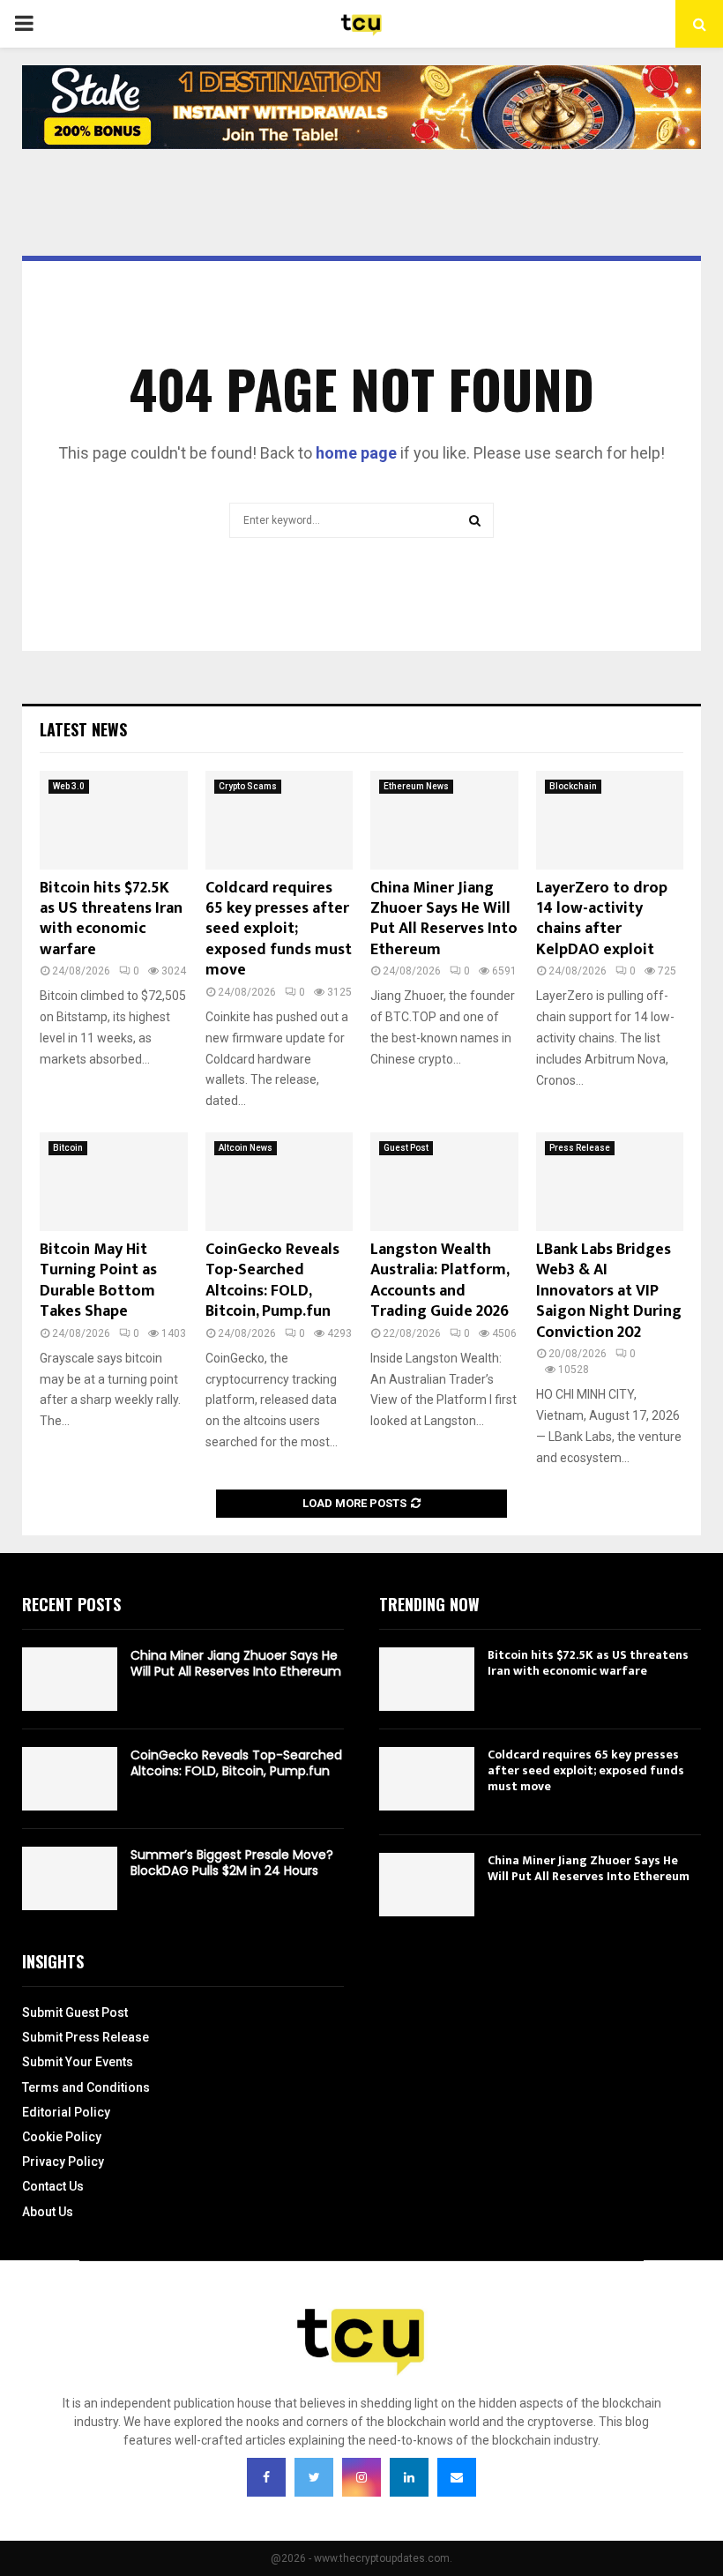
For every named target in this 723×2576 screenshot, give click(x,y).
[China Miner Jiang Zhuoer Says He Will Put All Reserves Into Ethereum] (444, 820)
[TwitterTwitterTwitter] (314, 2477)
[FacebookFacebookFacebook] (266, 2477)
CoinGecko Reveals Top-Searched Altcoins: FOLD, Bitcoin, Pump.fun (272, 1281)
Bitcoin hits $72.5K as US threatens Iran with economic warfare (111, 919)
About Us (48, 2212)
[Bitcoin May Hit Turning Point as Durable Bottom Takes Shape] (114, 1182)
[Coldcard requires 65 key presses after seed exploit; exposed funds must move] (280, 820)
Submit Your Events (78, 2062)
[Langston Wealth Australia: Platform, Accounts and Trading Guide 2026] (444, 1182)
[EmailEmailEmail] (457, 2477)
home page (356, 453)
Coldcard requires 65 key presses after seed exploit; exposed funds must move (279, 930)
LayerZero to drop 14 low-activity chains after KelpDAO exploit (602, 919)
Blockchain (573, 786)
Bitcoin (68, 1148)
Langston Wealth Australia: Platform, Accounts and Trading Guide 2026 (440, 1281)
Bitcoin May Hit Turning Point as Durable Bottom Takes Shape (98, 1281)
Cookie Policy (62, 2137)
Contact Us (53, 2186)
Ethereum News (416, 786)
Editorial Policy (66, 2112)
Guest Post (406, 1148)
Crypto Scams (248, 786)
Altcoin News (246, 1148)
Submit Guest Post (75, 2012)
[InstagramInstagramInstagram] (361, 2477)
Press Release (580, 1148)
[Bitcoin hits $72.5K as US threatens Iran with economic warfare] (114, 820)
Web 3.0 (69, 786)
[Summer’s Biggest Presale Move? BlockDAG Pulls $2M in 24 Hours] (70, 1878)
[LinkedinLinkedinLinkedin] (409, 2477)
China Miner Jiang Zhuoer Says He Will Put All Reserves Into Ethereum (444, 919)
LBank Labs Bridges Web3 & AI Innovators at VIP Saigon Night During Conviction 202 (609, 1291)
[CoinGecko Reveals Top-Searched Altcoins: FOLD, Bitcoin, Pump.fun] (280, 1182)
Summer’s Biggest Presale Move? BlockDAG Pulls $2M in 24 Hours (232, 1863)
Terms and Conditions (86, 2087)
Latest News (83, 729)
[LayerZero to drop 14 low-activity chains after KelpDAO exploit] (610, 820)
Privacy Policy (63, 2162)
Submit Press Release (86, 2037)
